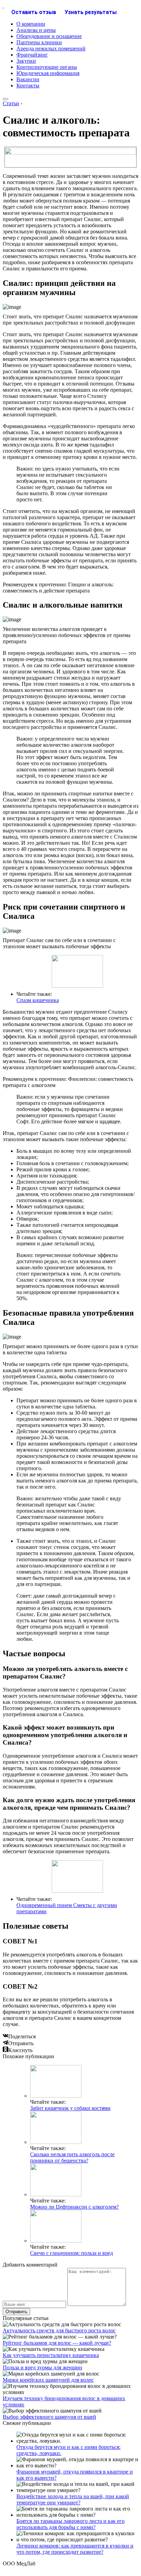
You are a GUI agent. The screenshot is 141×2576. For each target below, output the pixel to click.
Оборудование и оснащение (49, 36)
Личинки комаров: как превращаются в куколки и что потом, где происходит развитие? (75, 2549)
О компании (31, 24)
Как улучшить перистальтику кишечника (51, 2355)
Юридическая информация (48, 73)
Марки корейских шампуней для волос (48, 2380)
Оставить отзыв (34, 12)
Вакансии (28, 79)
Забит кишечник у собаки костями (70, 2108)
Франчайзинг (32, 55)
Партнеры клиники (39, 42)
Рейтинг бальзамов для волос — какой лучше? (57, 2343)
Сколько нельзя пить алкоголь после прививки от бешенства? (72, 2157)
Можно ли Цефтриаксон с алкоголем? (74, 2207)
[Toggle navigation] (5, 99)
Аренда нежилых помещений (51, 48)
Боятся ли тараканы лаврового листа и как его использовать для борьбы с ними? (70, 2524)
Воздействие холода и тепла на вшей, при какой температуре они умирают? (73, 2499)
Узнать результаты (91, 12)
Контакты (28, 86)
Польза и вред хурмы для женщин (42, 2367)
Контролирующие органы (47, 67)
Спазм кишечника (38, 1000)
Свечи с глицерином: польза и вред (72, 2253)
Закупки (26, 61)
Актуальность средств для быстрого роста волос (59, 2330)
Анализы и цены (36, 30)
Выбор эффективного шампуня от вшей (49, 2417)
